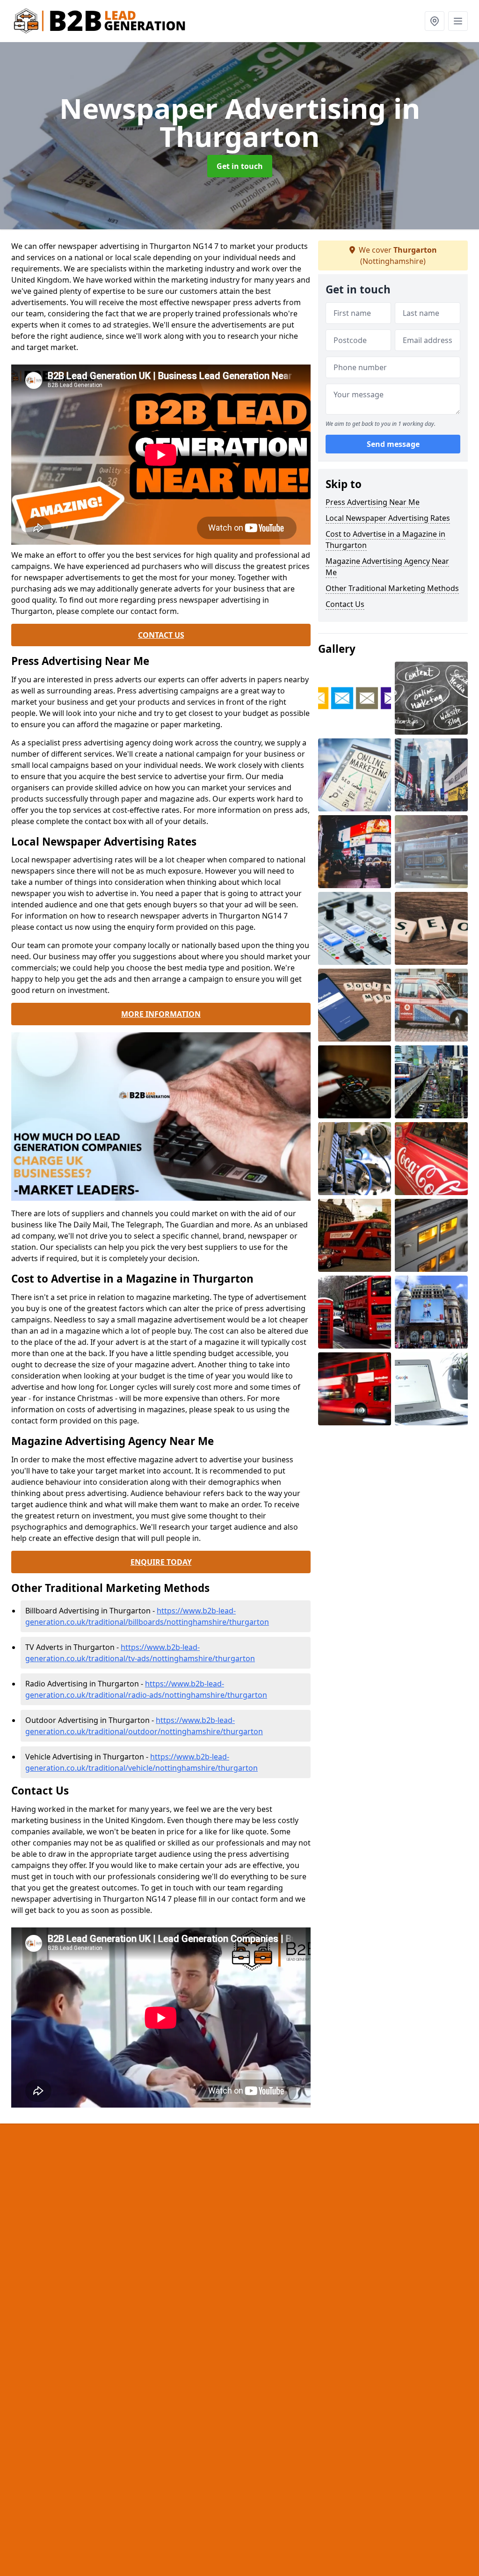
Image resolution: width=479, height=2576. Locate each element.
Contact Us (345, 604)
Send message (393, 444)
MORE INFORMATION (161, 1014)
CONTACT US (161, 635)
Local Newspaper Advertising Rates (388, 518)
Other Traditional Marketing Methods (392, 588)
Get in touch (240, 166)
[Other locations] (435, 21)
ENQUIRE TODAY (161, 1562)
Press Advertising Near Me (373, 502)
